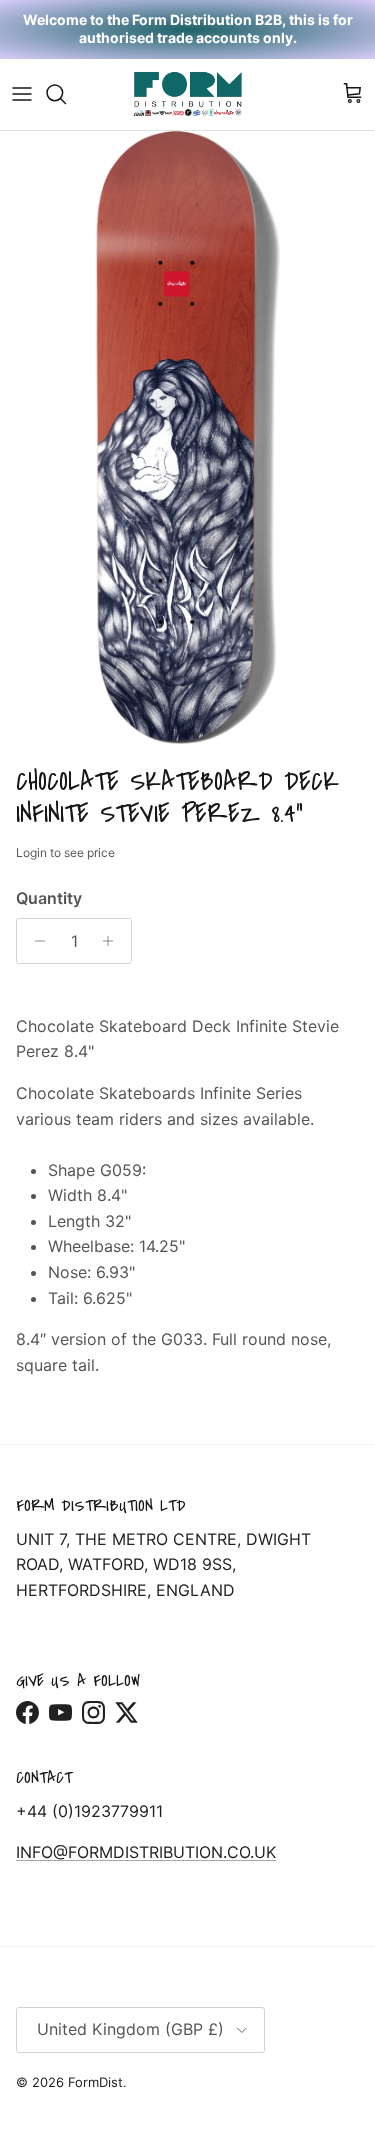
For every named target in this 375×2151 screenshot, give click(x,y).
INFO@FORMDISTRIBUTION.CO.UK (146, 1852)
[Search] (66, 94)
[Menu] (22, 94)
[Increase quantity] (113, 941)
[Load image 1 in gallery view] (187, 443)
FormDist (95, 2082)
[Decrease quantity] (34, 941)
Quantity (49, 898)
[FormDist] (188, 94)
